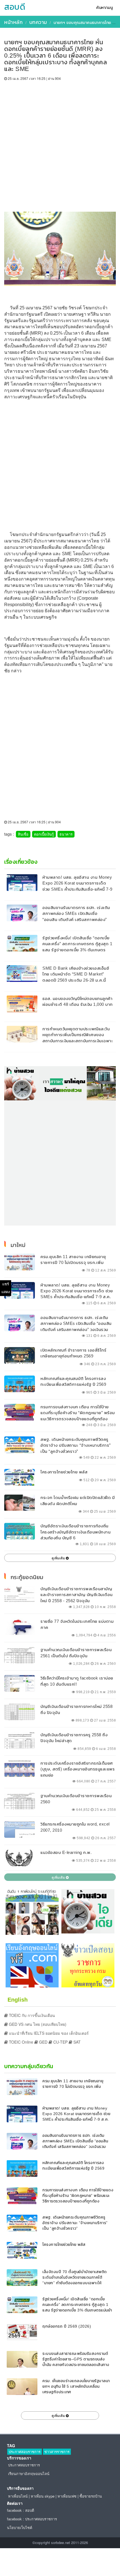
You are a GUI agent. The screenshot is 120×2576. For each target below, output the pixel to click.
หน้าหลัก (13, 22)
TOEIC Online (21, 2042)
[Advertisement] (60, 144)
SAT (76, 2042)
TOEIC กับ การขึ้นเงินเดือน (31, 2015)
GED (43, 2042)
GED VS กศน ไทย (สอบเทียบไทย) (37, 2024)
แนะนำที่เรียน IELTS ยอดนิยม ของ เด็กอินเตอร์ (48, 2033)
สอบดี (15, 7)
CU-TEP (60, 2042)
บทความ (38, 22)
